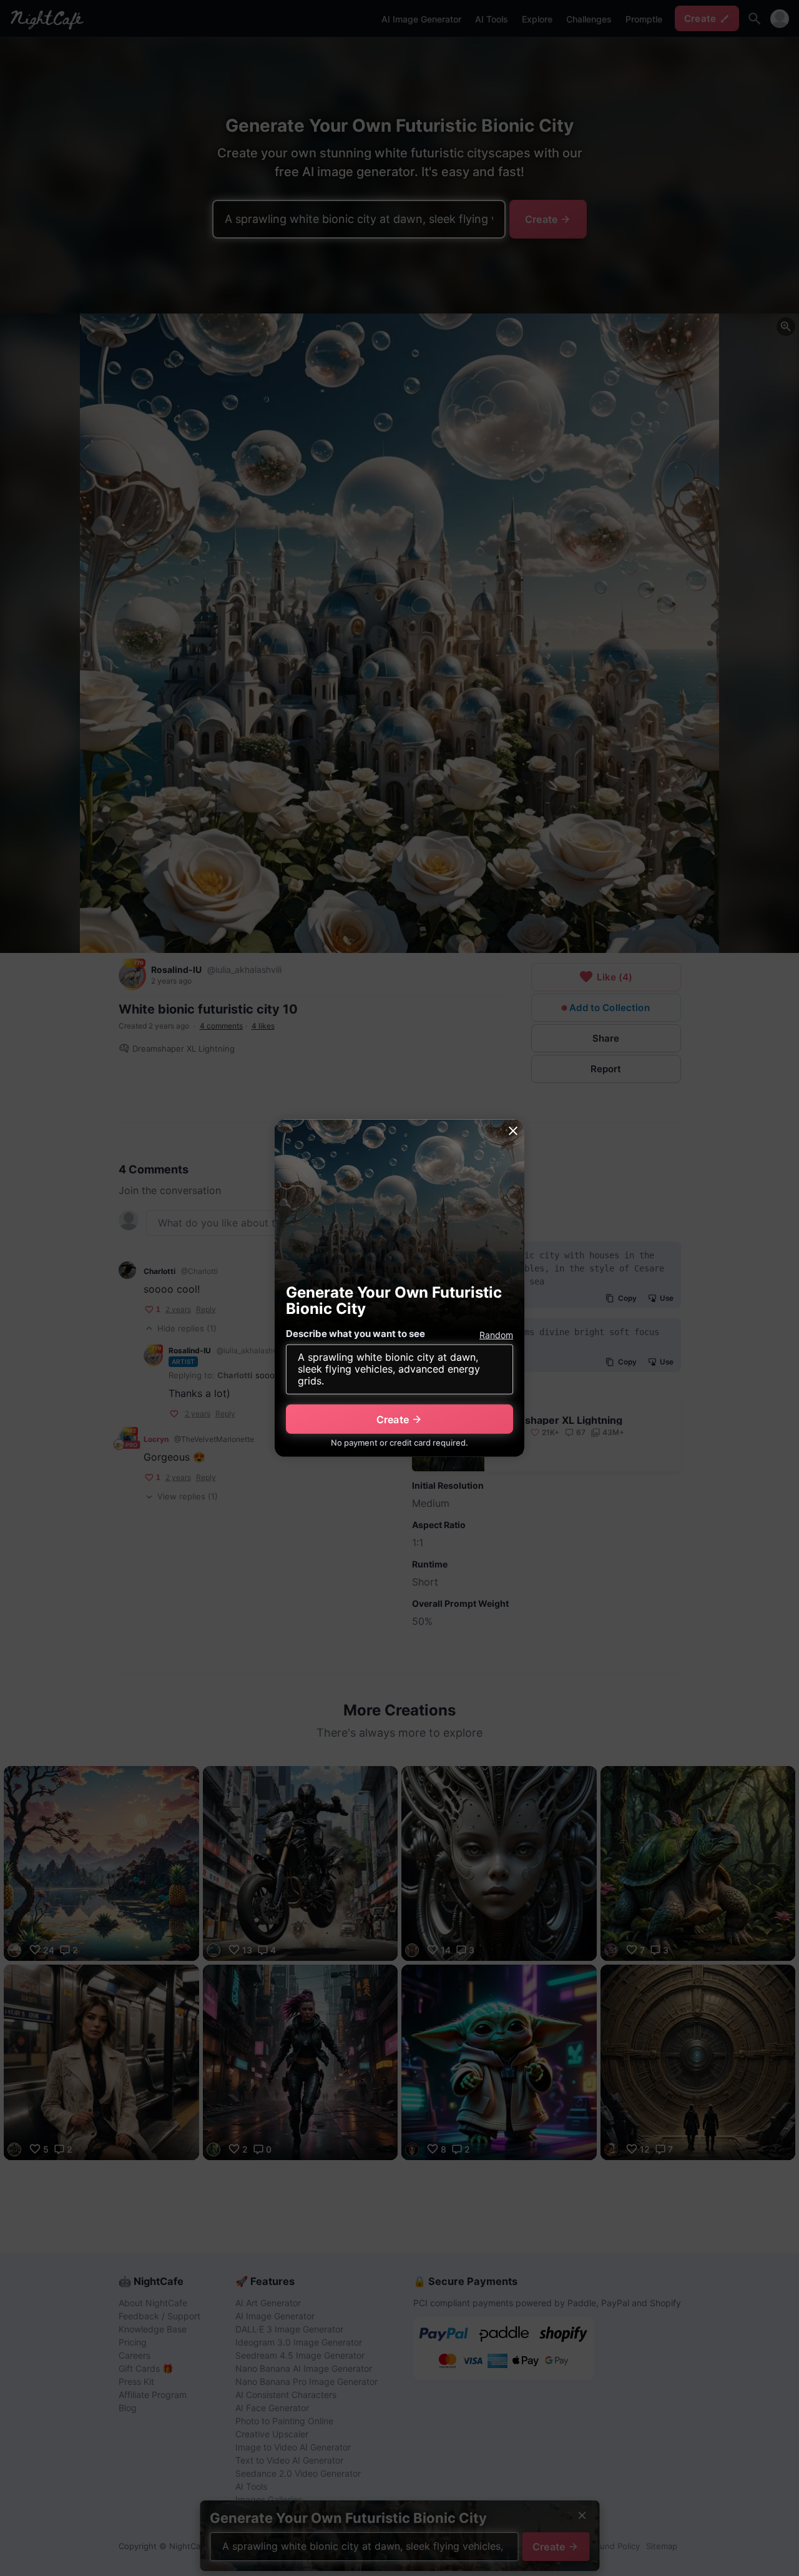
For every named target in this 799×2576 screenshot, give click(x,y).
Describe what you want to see (355, 1334)
